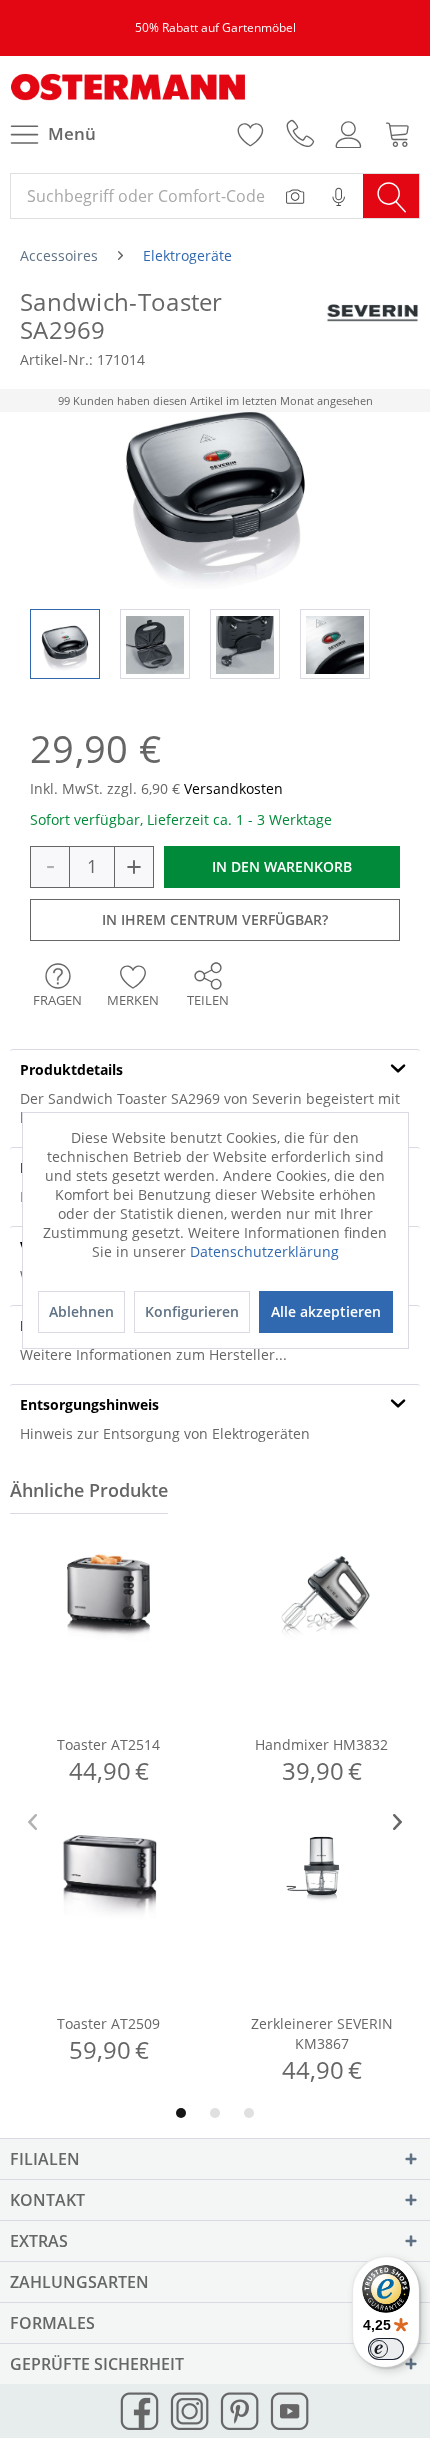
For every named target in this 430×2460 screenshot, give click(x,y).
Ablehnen (81, 1311)
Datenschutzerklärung (264, 1251)
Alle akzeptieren (326, 1311)
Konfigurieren (192, 1311)
